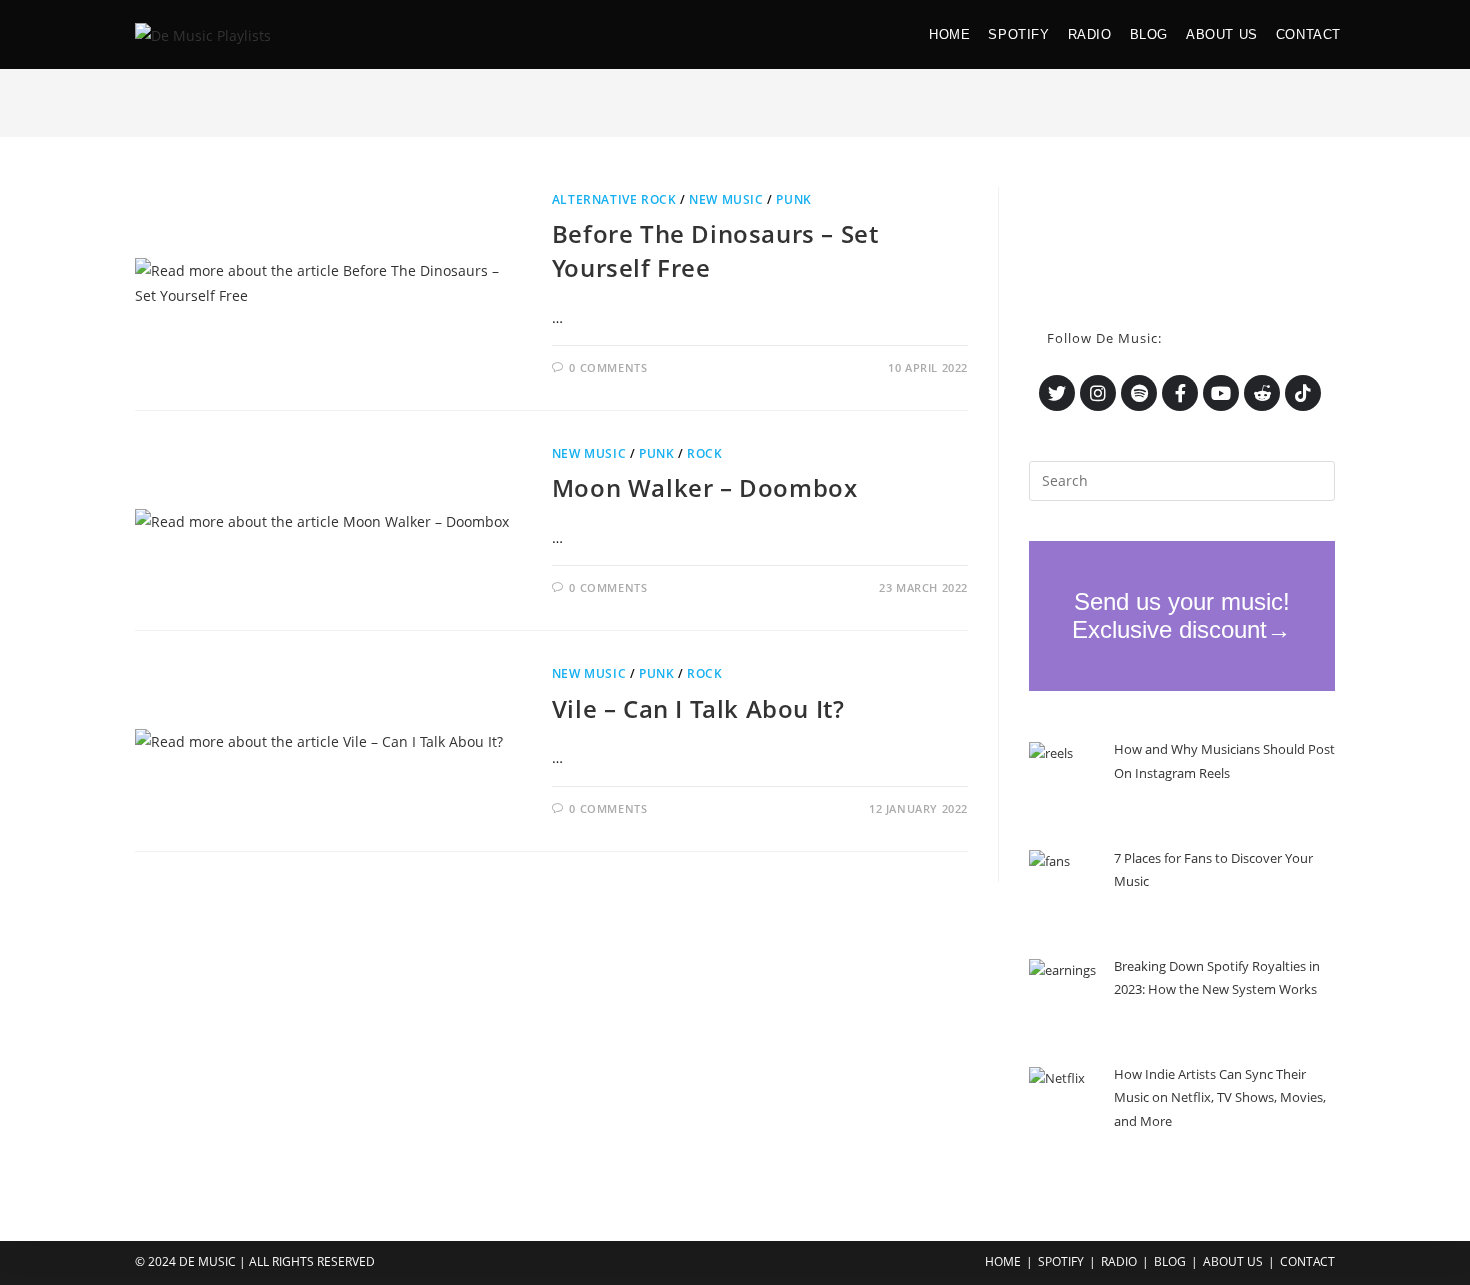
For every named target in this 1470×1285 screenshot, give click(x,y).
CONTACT (1307, 1261)
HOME (1003, 1261)
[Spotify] (1139, 393)
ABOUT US (1233, 1261)
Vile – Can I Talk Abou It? (698, 708)
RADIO (1119, 1261)
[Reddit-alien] (1262, 393)
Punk (793, 199)
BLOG (1170, 1261)
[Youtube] (1221, 393)
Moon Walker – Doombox (705, 487)
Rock (704, 453)
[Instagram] (1098, 393)
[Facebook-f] (1180, 393)
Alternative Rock (614, 199)
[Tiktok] (1303, 393)
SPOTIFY (1061, 1261)
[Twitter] (1057, 393)
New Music (726, 199)
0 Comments (608, 367)
